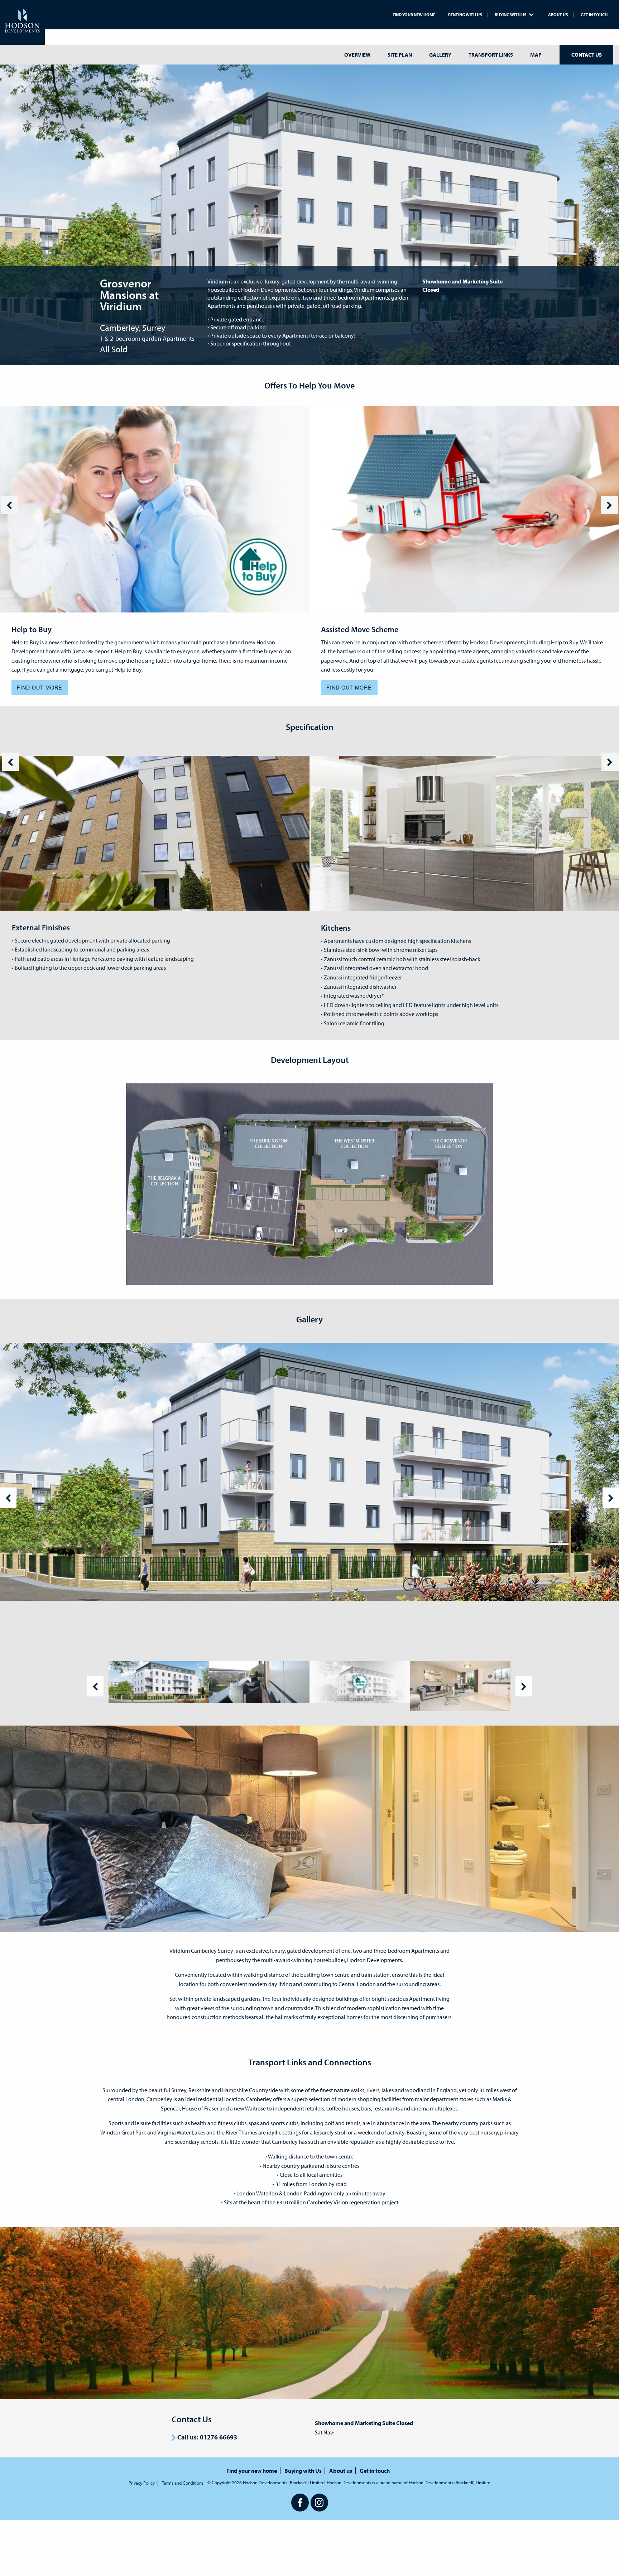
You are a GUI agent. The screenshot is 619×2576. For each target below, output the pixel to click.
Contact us (587, 55)
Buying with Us (511, 15)
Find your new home (414, 15)
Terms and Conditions (183, 2483)
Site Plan (400, 55)
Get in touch (594, 15)
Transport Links (491, 55)
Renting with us (465, 15)
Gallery (440, 55)
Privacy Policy (142, 2483)
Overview (357, 55)
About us (558, 15)
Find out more (40, 687)
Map (536, 55)
